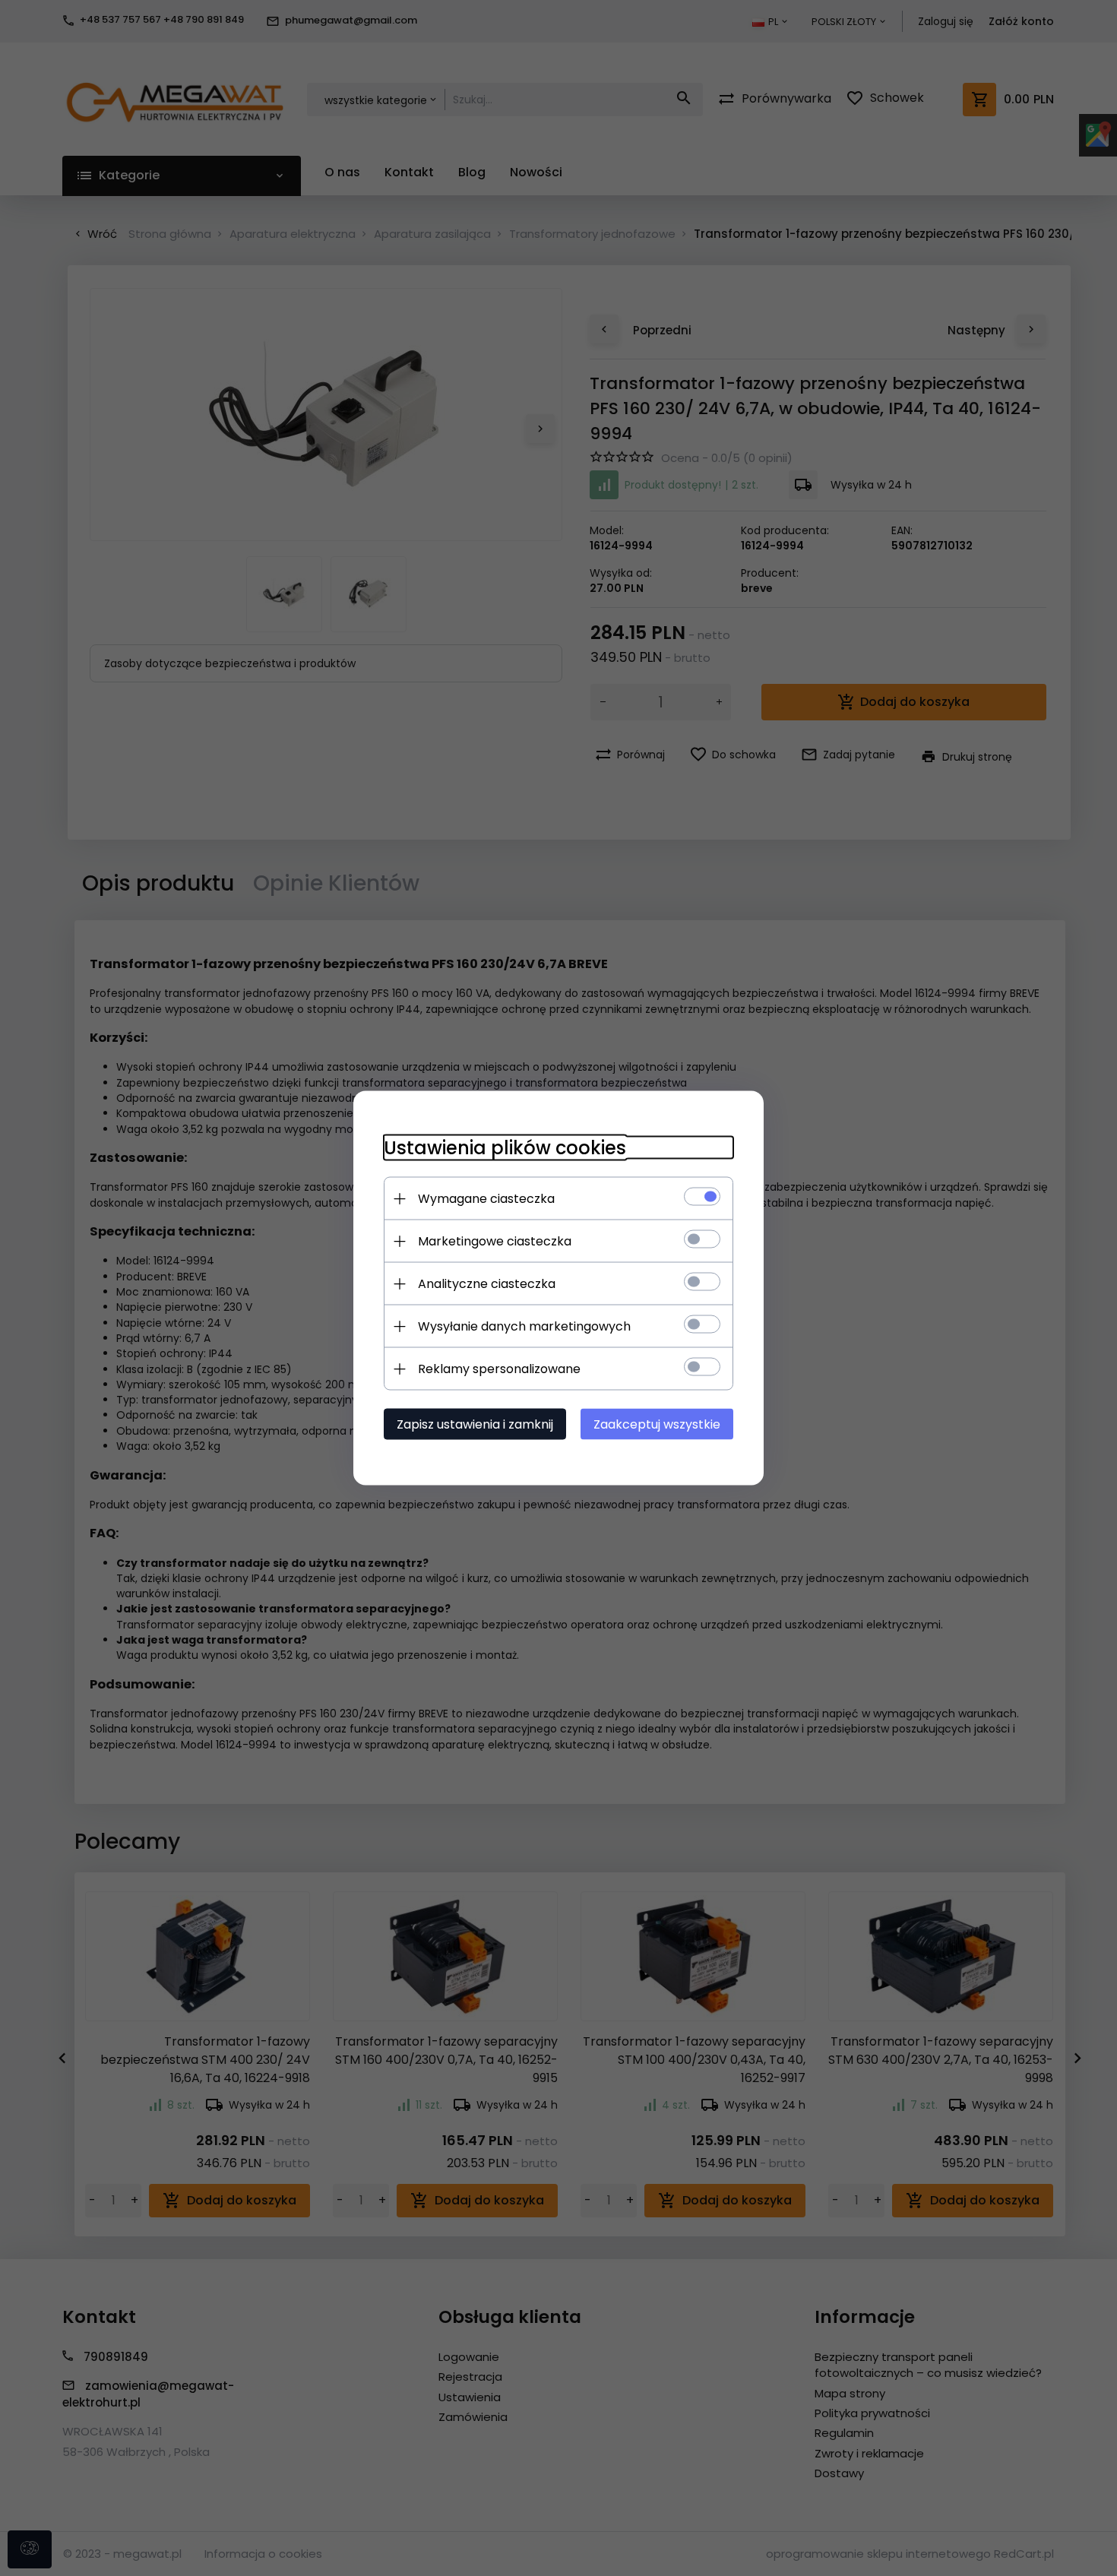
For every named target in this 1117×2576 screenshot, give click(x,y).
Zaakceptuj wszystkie (657, 1424)
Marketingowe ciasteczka (495, 1241)
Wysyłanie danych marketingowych (524, 1326)
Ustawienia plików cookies (505, 1148)
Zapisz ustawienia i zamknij (475, 1424)
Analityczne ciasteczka (487, 1284)
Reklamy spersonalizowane (499, 1369)
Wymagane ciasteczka (486, 1199)
